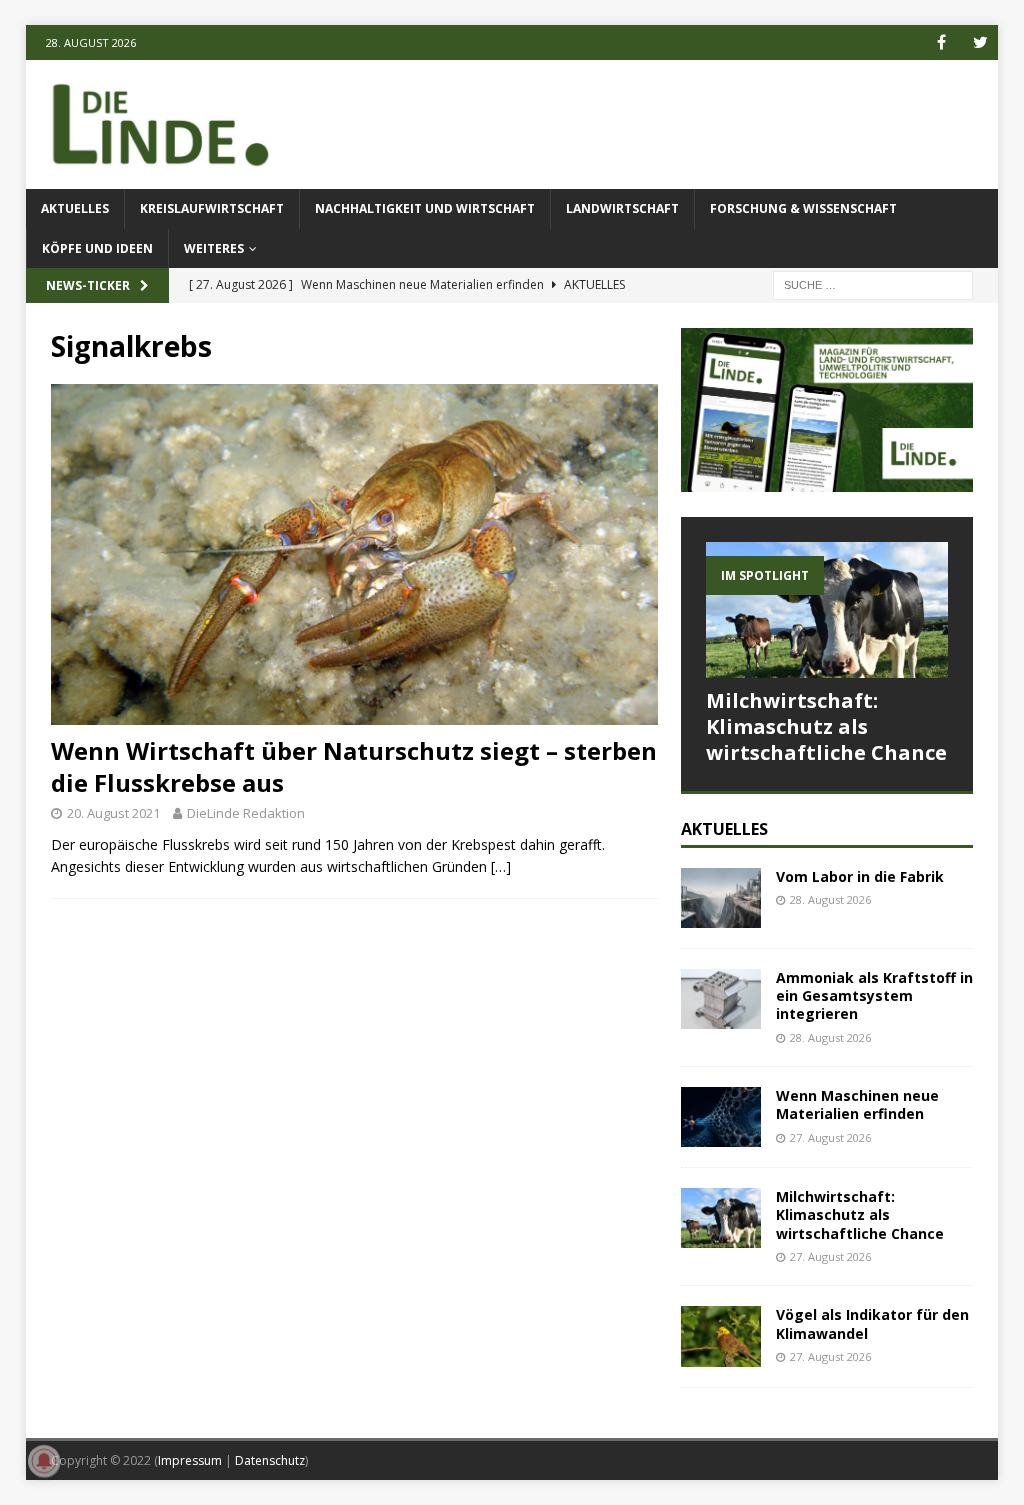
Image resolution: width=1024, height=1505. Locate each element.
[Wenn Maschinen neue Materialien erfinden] (721, 1117)
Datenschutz (270, 1460)
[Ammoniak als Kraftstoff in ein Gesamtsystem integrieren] (721, 999)
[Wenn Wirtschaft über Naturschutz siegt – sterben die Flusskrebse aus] (354, 554)
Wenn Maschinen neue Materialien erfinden (857, 1104)
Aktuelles (75, 208)
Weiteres (214, 248)
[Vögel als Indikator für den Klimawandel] (721, 1336)
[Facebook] (941, 42)
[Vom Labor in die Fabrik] (721, 898)
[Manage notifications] (44, 1461)
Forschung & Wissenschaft (803, 208)
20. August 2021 (113, 813)
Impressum (190, 1460)
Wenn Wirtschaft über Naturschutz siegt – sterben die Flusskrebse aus (354, 766)
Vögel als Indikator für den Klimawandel (872, 1323)
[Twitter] (980, 42)
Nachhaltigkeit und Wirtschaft (425, 208)
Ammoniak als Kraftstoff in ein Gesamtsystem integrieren (874, 995)
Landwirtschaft (622, 208)
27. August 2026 (830, 1137)
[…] (501, 866)
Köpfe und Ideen (97, 248)
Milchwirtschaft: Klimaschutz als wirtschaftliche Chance (826, 726)
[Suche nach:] (873, 283)
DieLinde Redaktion (246, 813)
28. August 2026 (830, 899)
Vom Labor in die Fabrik (860, 876)
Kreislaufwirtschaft (212, 208)
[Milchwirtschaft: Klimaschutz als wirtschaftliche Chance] (827, 610)
